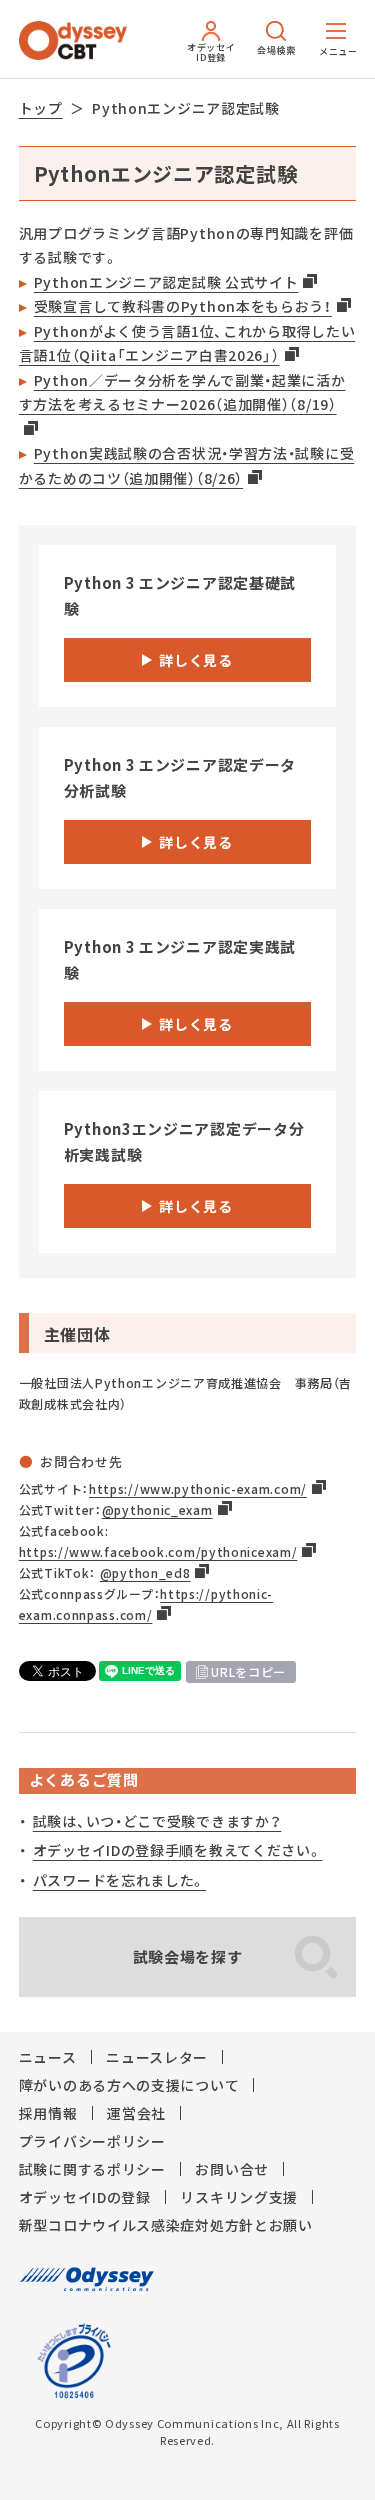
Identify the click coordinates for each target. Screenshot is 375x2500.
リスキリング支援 (239, 2197)
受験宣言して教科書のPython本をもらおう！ (183, 306)
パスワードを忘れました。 (119, 1880)
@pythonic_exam (157, 1510)
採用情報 (48, 2113)
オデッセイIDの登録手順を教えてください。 (178, 1850)
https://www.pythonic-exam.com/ (198, 1489)
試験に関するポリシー (92, 2169)
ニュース (48, 2057)
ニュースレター (157, 2057)
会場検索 (276, 50)
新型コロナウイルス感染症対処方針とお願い (166, 2225)
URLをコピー (248, 1672)
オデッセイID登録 (211, 52)
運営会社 (136, 2113)
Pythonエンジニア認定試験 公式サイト (166, 282)
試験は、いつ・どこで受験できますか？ (157, 1821)
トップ (41, 108)
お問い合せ (232, 2169)
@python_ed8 (145, 1573)
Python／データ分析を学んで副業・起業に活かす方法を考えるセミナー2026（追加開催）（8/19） (182, 392)
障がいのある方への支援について (129, 2085)
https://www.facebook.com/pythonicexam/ (158, 1552)
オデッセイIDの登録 (85, 2197)
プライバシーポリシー (92, 2141)
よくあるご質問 (84, 1780)
